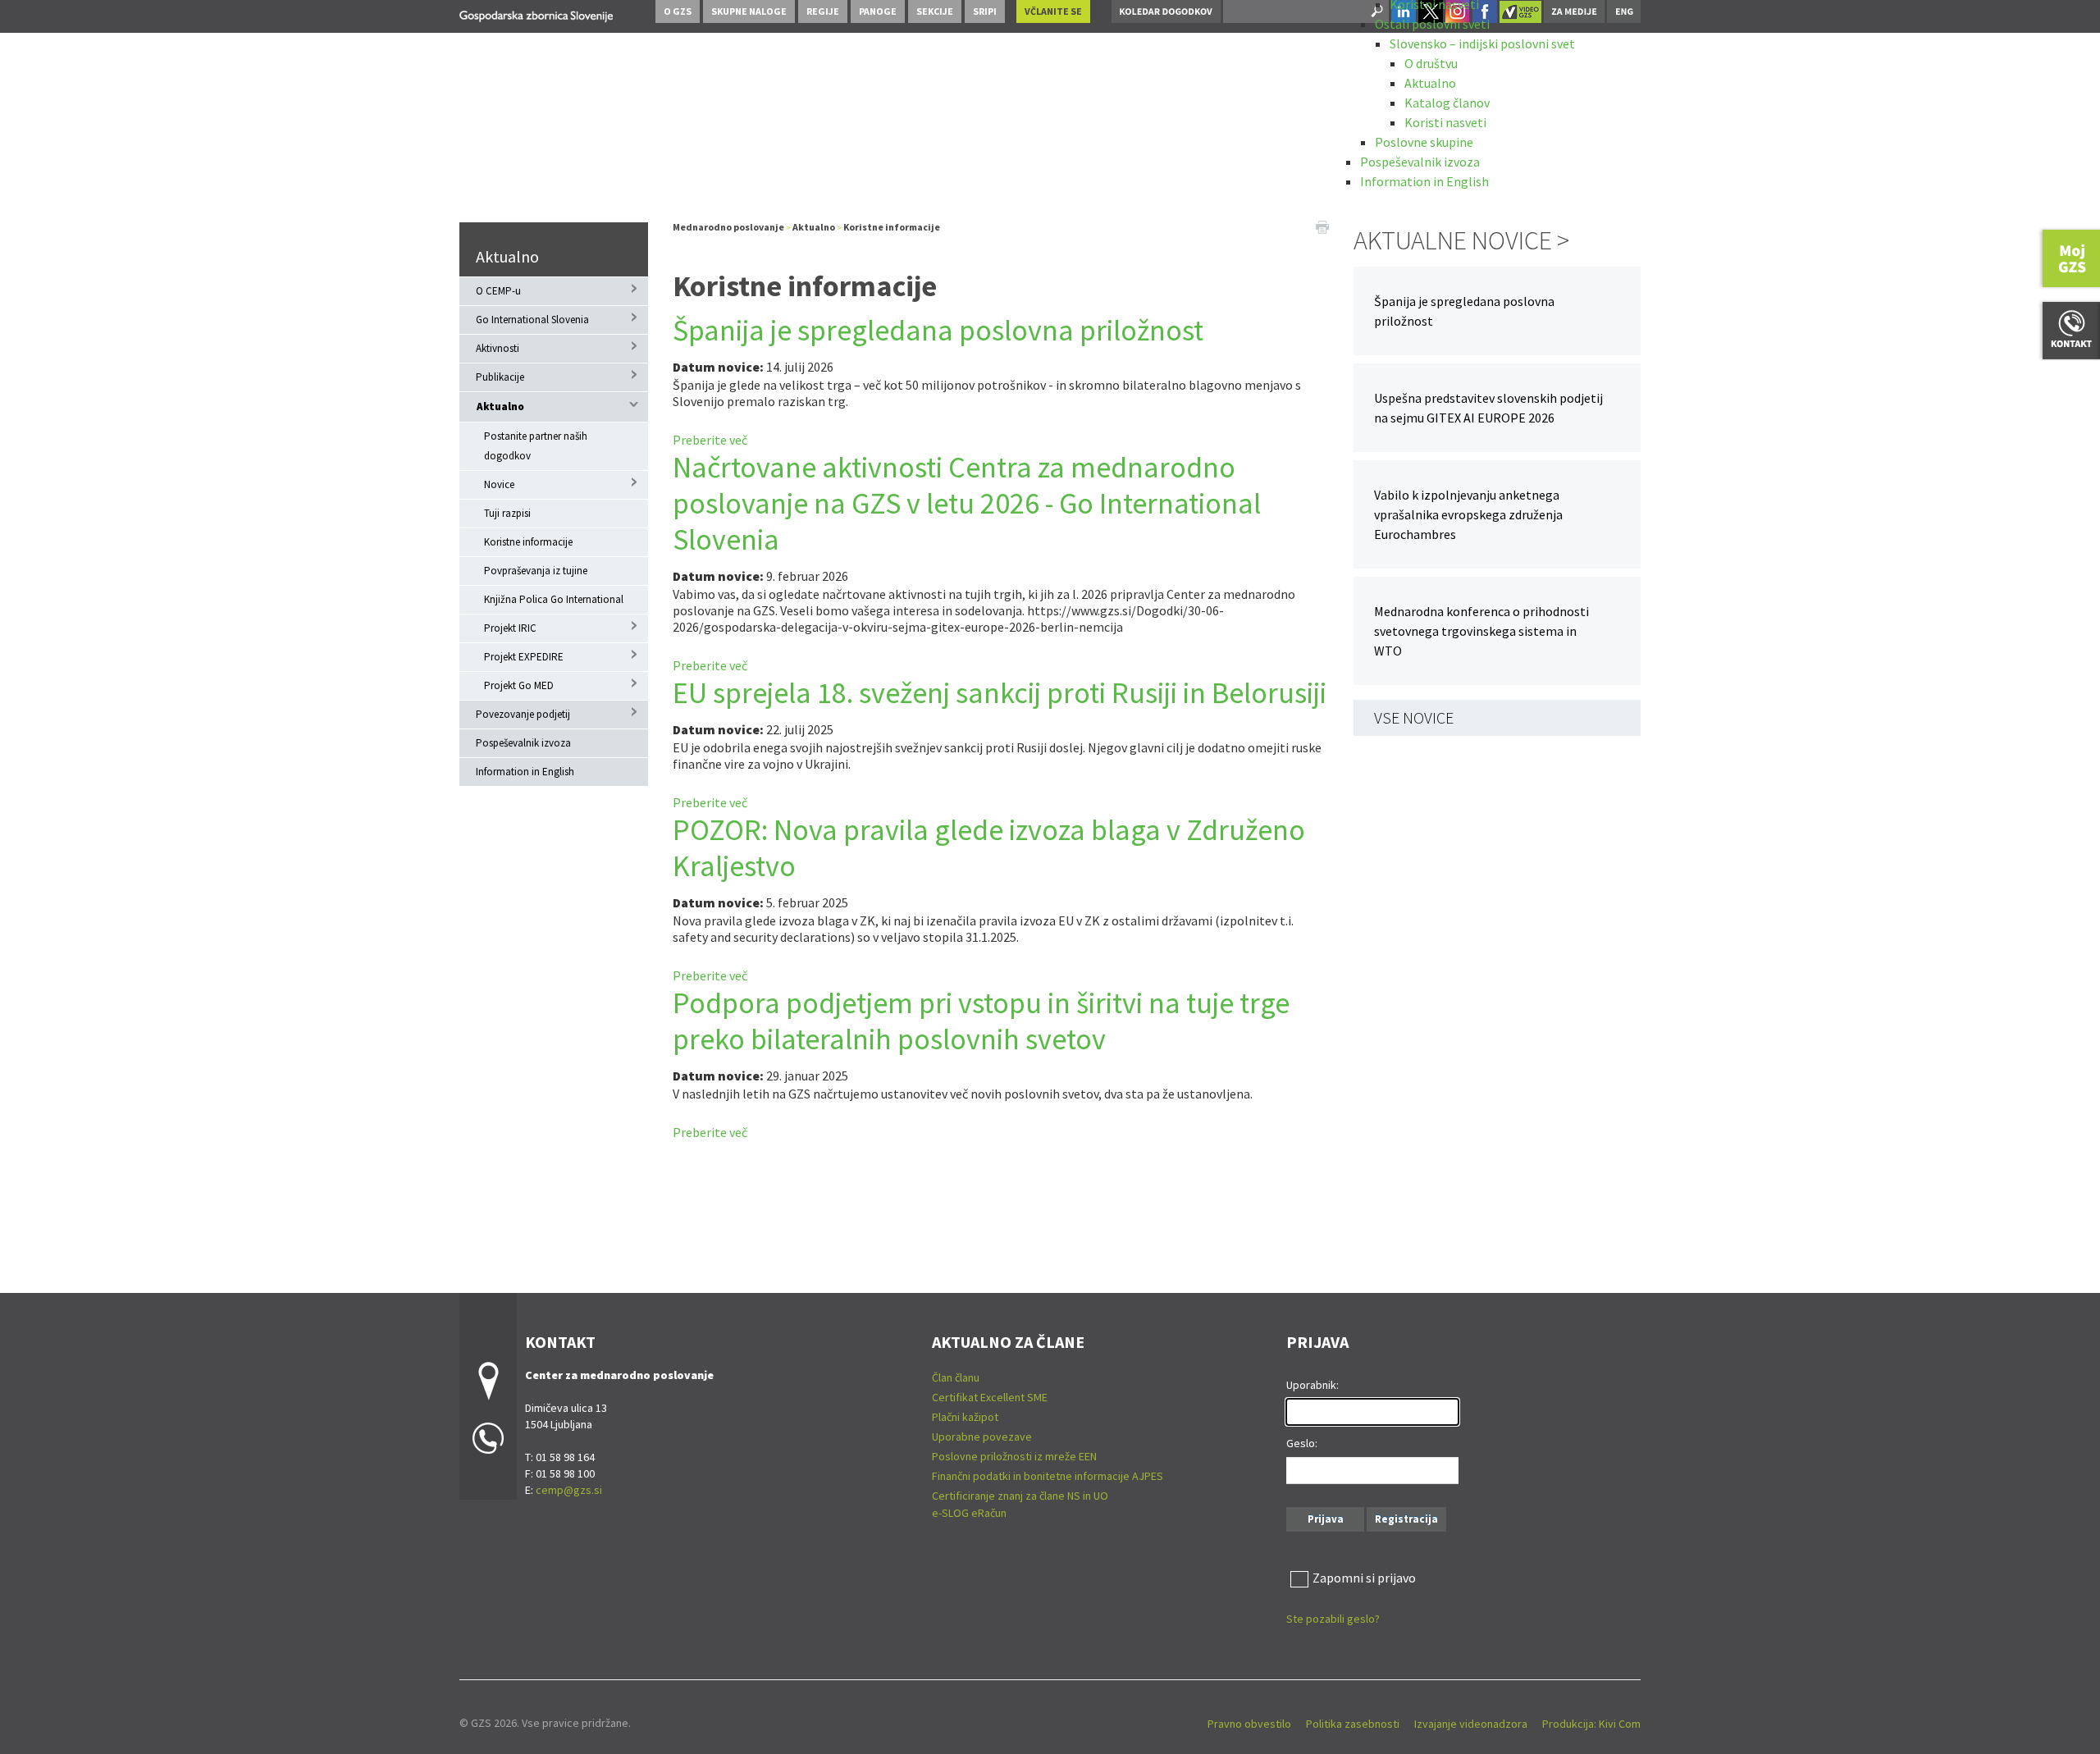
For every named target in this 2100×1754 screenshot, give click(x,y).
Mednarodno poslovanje (728, 227)
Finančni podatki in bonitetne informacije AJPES (1048, 1476)
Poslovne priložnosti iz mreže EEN (1014, 1456)
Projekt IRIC (510, 628)
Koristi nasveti (1445, 122)
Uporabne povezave (982, 1437)
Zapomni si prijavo (1364, 1578)
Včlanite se (1053, 11)
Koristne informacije (528, 542)
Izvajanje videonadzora (1471, 1724)
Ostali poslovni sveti (1432, 24)
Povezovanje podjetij (523, 714)
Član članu (956, 1377)
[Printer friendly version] (1322, 226)
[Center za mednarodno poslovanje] (536, 14)
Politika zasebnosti (1353, 1724)
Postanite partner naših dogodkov (536, 446)
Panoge (878, 11)
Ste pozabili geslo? (1333, 1619)
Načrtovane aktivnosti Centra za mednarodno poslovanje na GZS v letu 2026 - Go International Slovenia (967, 503)
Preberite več (710, 440)
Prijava (1326, 1519)
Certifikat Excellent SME (990, 1397)
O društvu (1431, 63)
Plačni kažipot (965, 1417)
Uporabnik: (1312, 1385)
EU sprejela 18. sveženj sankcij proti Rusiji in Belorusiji (1000, 693)
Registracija (1406, 1519)
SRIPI (985, 11)
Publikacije (500, 377)
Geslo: (1302, 1443)
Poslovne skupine (1424, 142)
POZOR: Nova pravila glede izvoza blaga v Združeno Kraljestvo (989, 848)
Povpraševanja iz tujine (536, 571)
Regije (823, 11)
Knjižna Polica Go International (554, 599)
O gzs (678, 11)
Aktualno (1430, 83)
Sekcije (935, 11)
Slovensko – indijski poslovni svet (1482, 43)
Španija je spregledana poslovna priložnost (938, 330)
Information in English (1424, 181)
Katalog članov (1447, 103)
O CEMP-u (498, 291)
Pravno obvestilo (1249, 1724)
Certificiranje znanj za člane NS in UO (1020, 1496)
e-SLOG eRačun (969, 1513)
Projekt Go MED (519, 685)
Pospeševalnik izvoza (1420, 162)
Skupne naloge (749, 11)
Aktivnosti (498, 348)
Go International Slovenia (532, 320)
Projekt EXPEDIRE (524, 657)
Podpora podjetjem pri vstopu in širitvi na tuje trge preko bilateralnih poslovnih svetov (981, 1021)
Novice (499, 484)
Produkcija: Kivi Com (1591, 1724)
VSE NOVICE (1414, 717)
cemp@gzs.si (569, 1490)
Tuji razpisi (507, 513)
